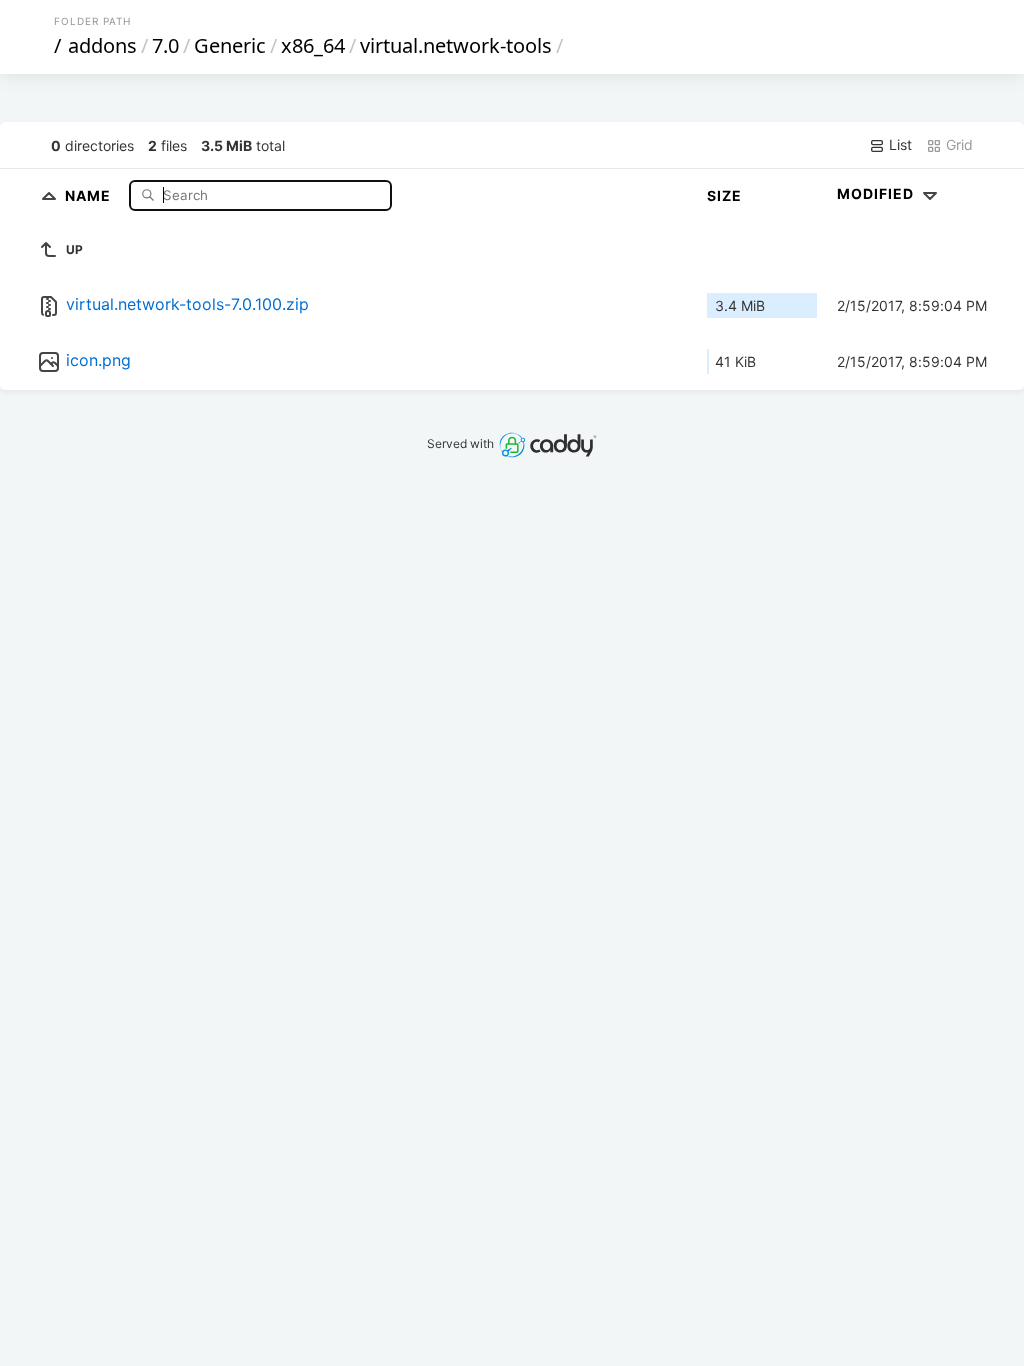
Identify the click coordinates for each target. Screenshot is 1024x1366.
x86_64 (313, 45)
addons (102, 45)
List (898, 144)
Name (90, 194)
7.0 (165, 45)
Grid (957, 144)
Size (724, 195)
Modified (877, 193)
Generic (230, 45)
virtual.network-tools (456, 45)
